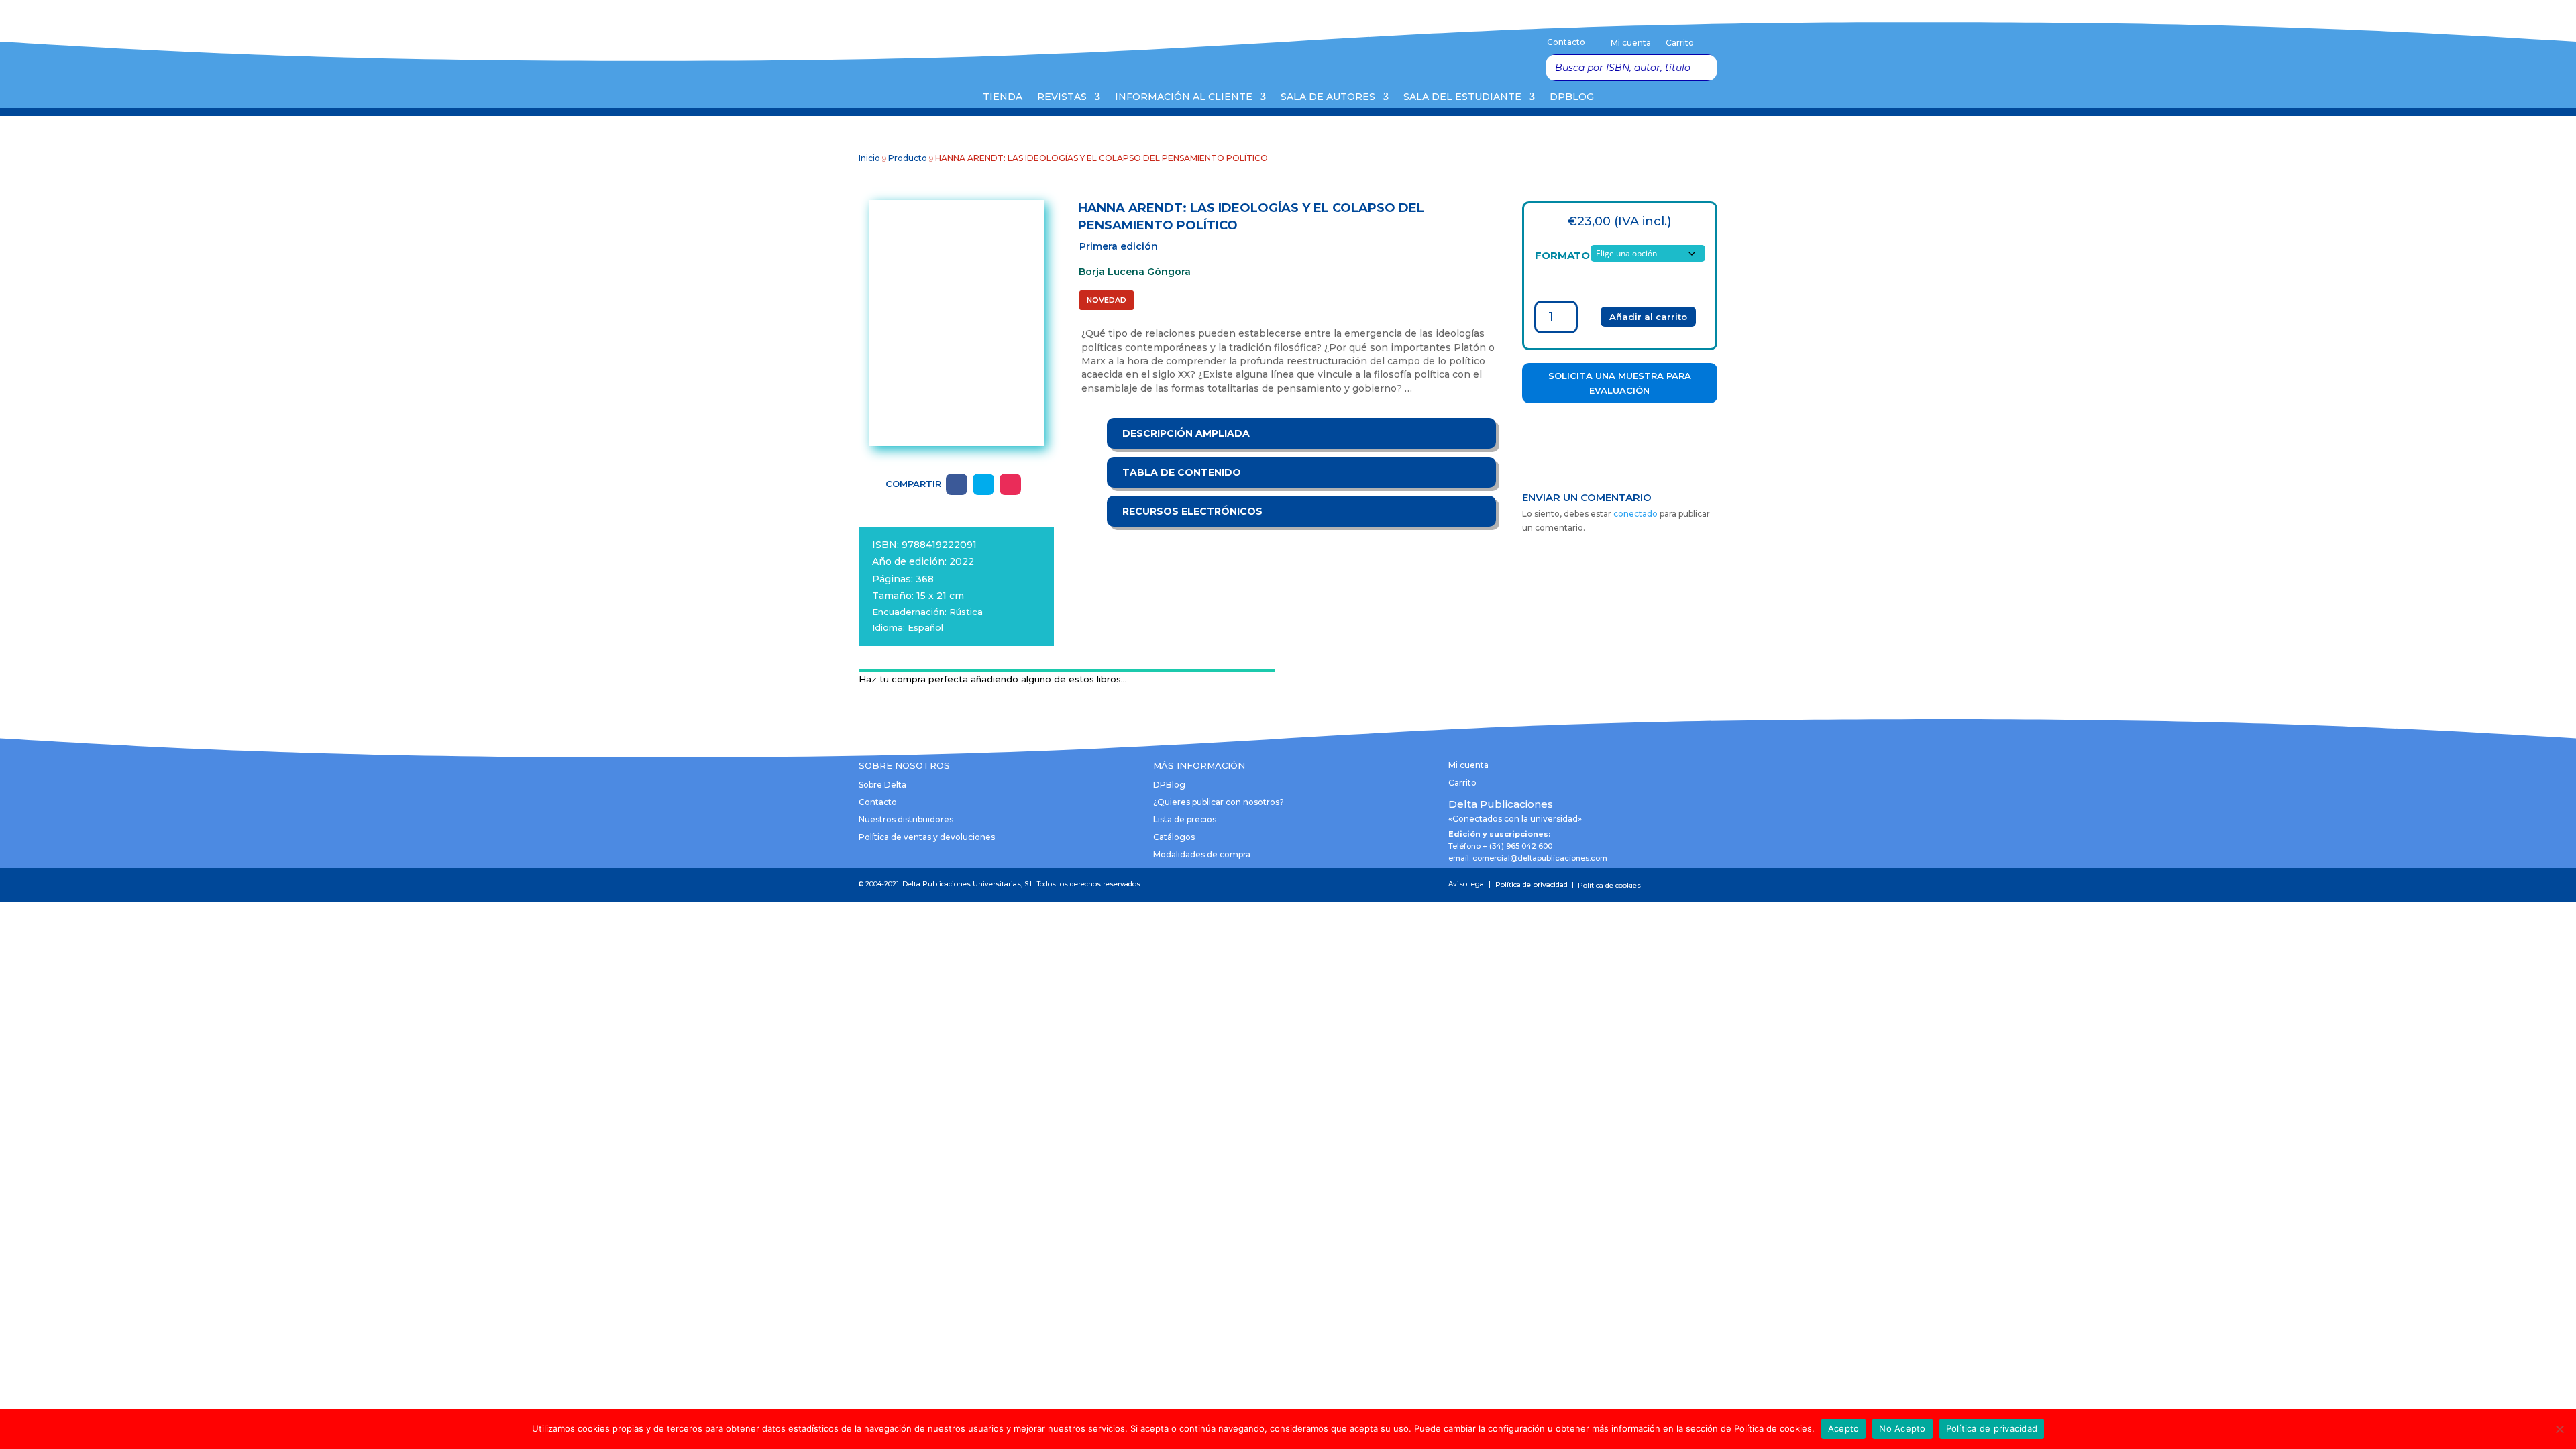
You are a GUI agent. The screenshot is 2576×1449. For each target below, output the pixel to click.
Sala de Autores (1328, 97)
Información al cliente (1184, 97)
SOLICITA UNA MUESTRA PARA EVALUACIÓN (1620, 383)
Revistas (1062, 97)
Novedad (1107, 300)
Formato (1562, 255)
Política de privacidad (1992, 1428)
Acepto (1844, 1428)
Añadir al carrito (1648, 317)
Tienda (1003, 97)
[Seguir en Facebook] (957, 484)
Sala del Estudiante (1462, 97)
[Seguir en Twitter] (983, 484)
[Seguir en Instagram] (1010, 484)
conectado (1635, 514)
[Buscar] (1703, 68)
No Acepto (1902, 1428)
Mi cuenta (1631, 43)
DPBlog (1572, 97)
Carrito (1680, 43)
